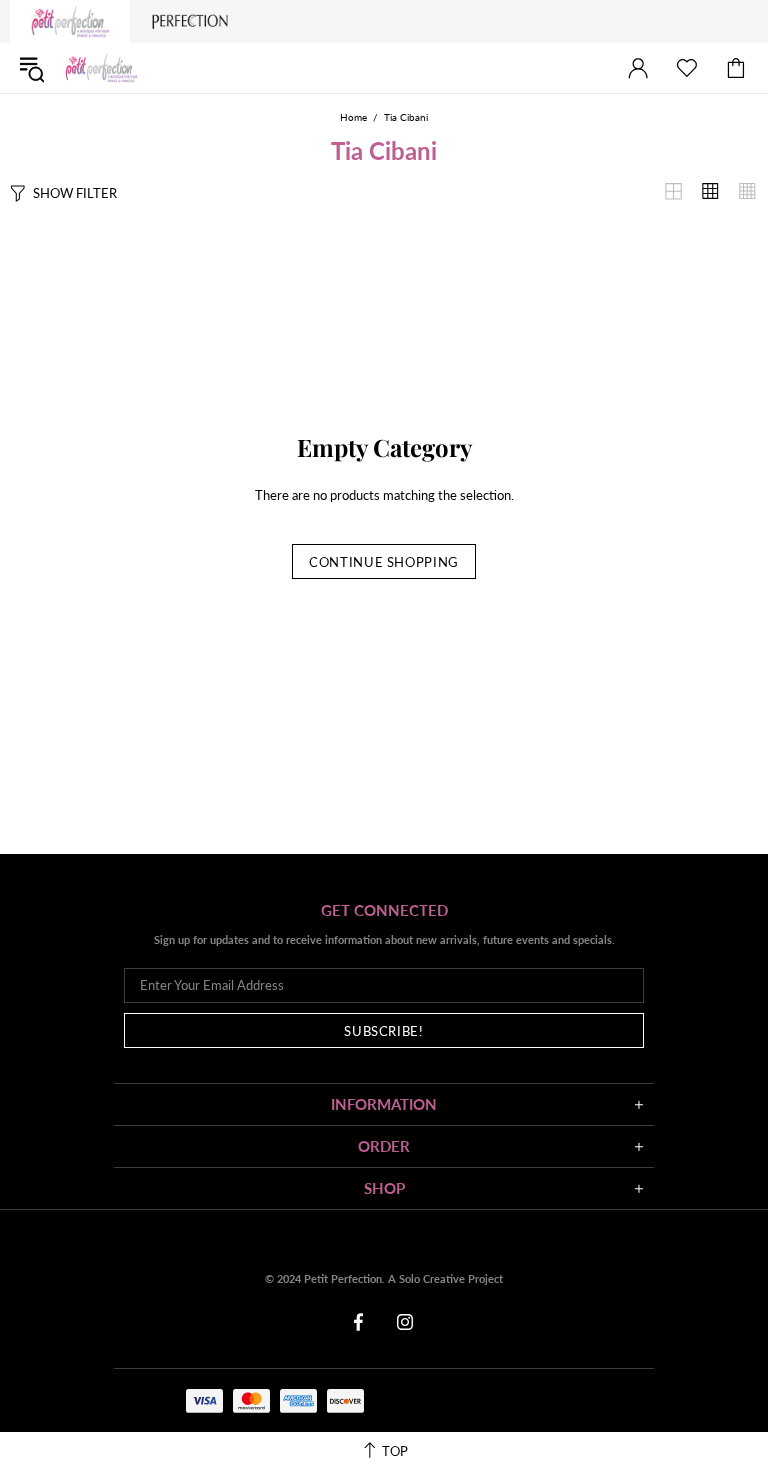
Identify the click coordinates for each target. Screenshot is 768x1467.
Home (353, 117)
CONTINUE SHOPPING (384, 562)
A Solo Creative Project (445, 1278)
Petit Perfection (101, 68)
